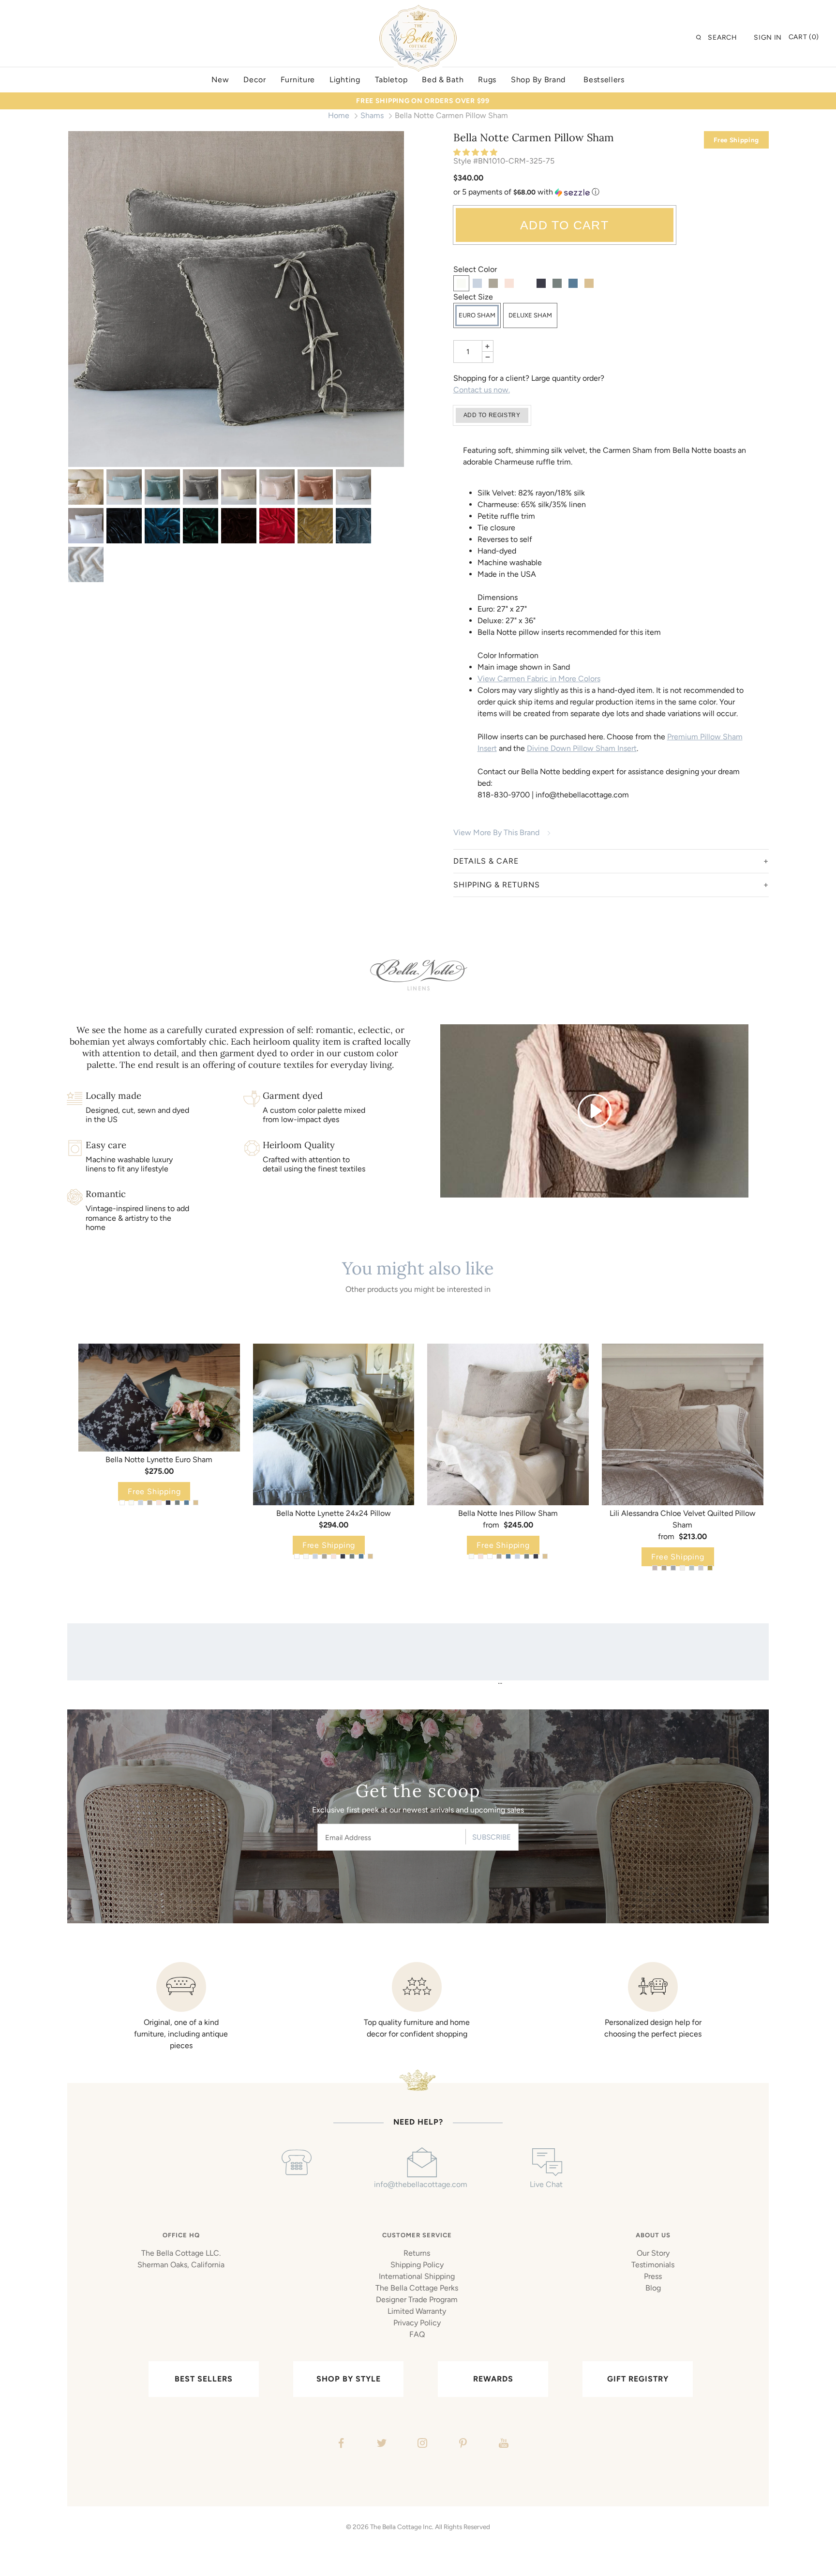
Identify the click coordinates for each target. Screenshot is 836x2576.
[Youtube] (502, 2444)
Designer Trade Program (417, 2299)
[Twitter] (381, 2444)
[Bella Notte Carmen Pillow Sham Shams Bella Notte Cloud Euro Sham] (124, 487)
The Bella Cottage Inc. (402, 2527)
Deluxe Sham (530, 315)
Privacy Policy (417, 2323)
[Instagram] (421, 2444)
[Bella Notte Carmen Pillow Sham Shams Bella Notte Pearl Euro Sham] (277, 487)
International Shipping (417, 2276)
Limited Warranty (417, 2311)
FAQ (417, 2334)
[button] (476, 152)
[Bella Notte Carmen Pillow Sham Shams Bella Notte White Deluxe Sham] (86, 526)
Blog (653, 2288)
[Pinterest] (462, 2444)
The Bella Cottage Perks (417, 2288)
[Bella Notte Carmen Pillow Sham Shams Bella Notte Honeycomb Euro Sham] (315, 526)
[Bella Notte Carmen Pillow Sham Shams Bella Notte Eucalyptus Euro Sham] (162, 487)
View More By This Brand (496, 832)
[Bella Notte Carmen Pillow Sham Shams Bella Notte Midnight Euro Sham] (124, 526)
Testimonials (653, 2265)
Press (653, 2276)
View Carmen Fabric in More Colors (539, 679)
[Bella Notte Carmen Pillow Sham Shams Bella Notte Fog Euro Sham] (236, 299)
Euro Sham (477, 315)
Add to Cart (564, 225)
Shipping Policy (417, 2265)
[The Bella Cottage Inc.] (418, 11)
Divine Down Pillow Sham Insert (582, 748)
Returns (417, 2253)
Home (339, 115)
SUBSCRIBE (492, 1837)
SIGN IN (768, 37)
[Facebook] (340, 2444)
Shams (372, 115)
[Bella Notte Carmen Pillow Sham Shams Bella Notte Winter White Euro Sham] (86, 564)
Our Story (653, 2253)
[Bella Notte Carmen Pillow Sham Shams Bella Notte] (86, 487)
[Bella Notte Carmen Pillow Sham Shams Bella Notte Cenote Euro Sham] (162, 526)
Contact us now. (482, 390)
